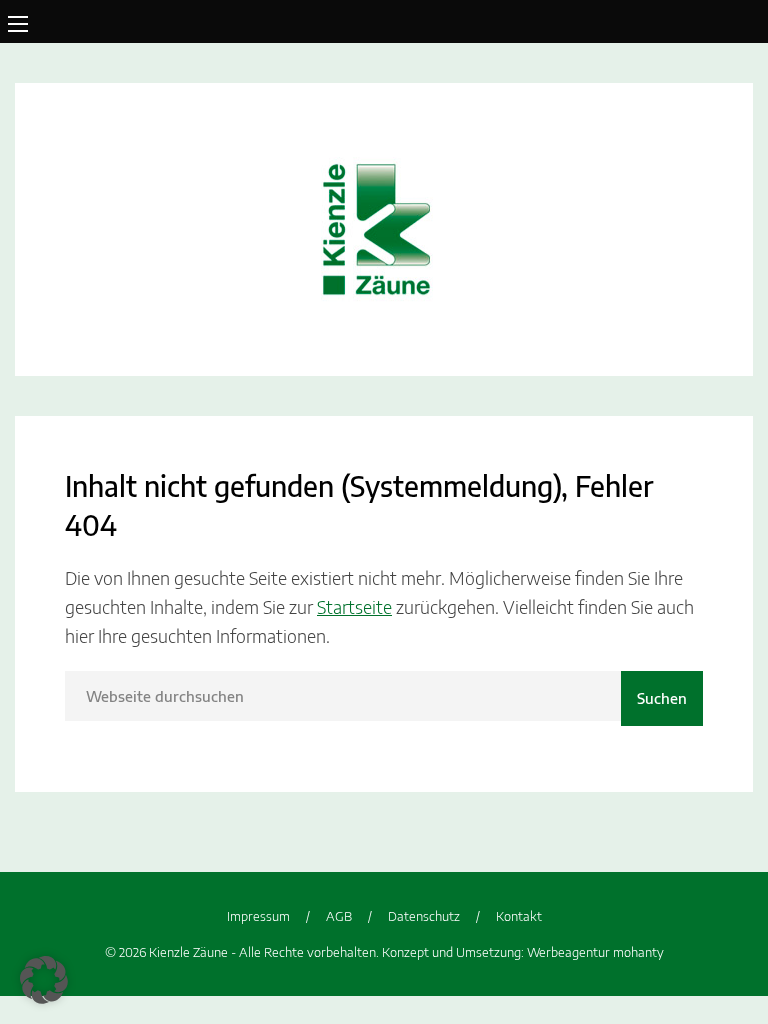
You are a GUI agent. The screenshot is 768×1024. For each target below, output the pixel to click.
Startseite (354, 606)
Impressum (258, 916)
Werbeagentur (568, 952)
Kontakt (519, 916)
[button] (44, 980)
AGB (339, 916)
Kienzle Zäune (384, 229)
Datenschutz (424, 916)
